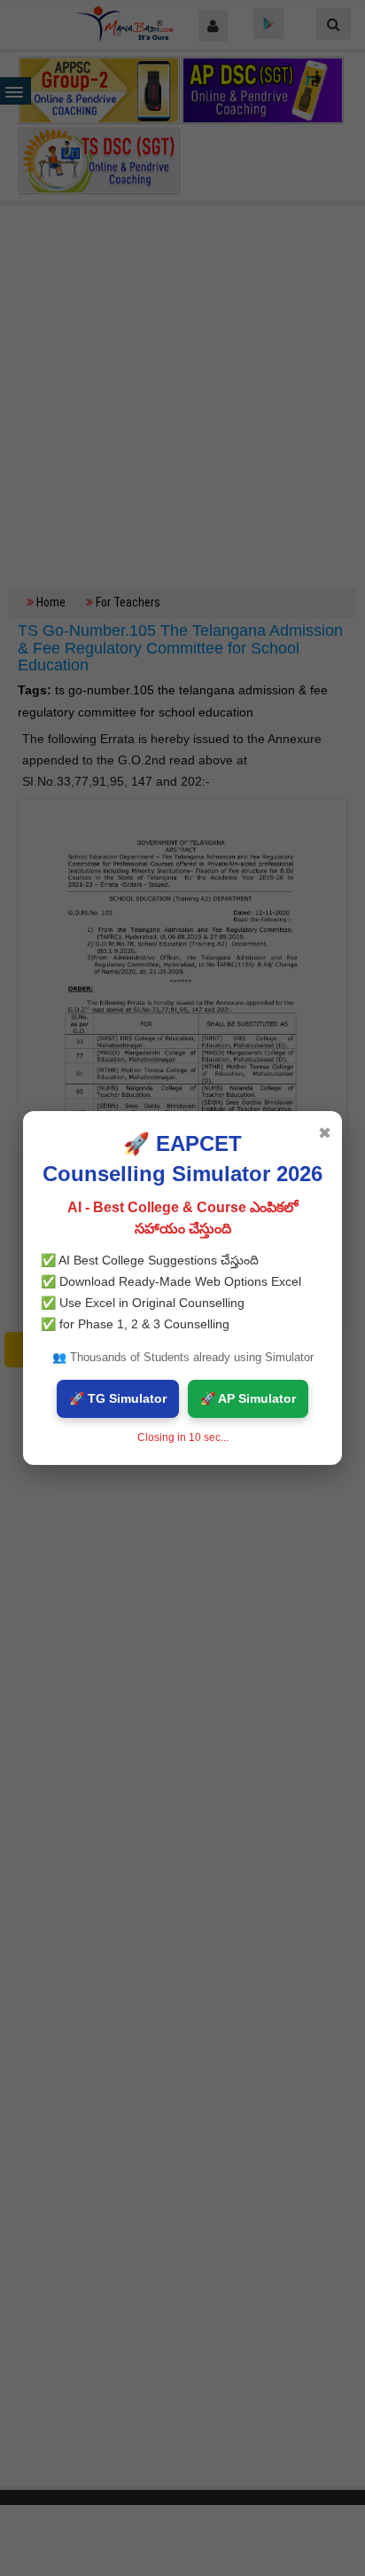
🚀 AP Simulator (248, 1398)
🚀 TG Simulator (118, 1398)
